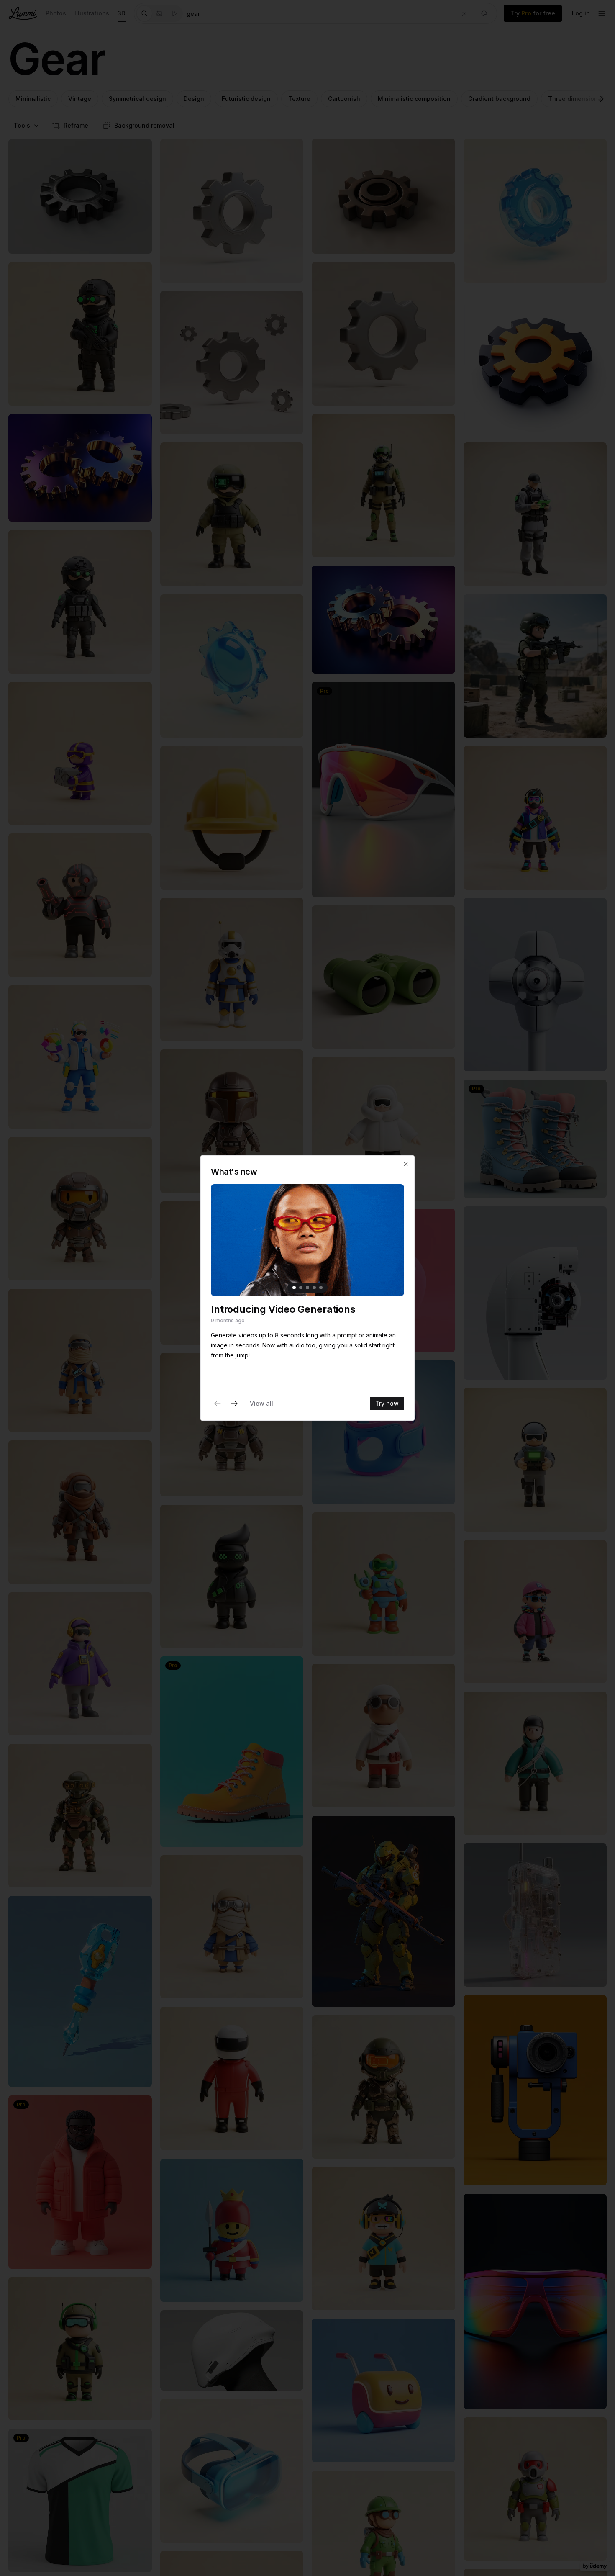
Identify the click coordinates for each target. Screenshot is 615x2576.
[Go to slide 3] (307, 1288)
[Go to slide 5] (321, 1288)
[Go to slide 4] (314, 1288)
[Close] (406, 1164)
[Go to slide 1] (294, 1288)
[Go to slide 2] (301, 1288)
